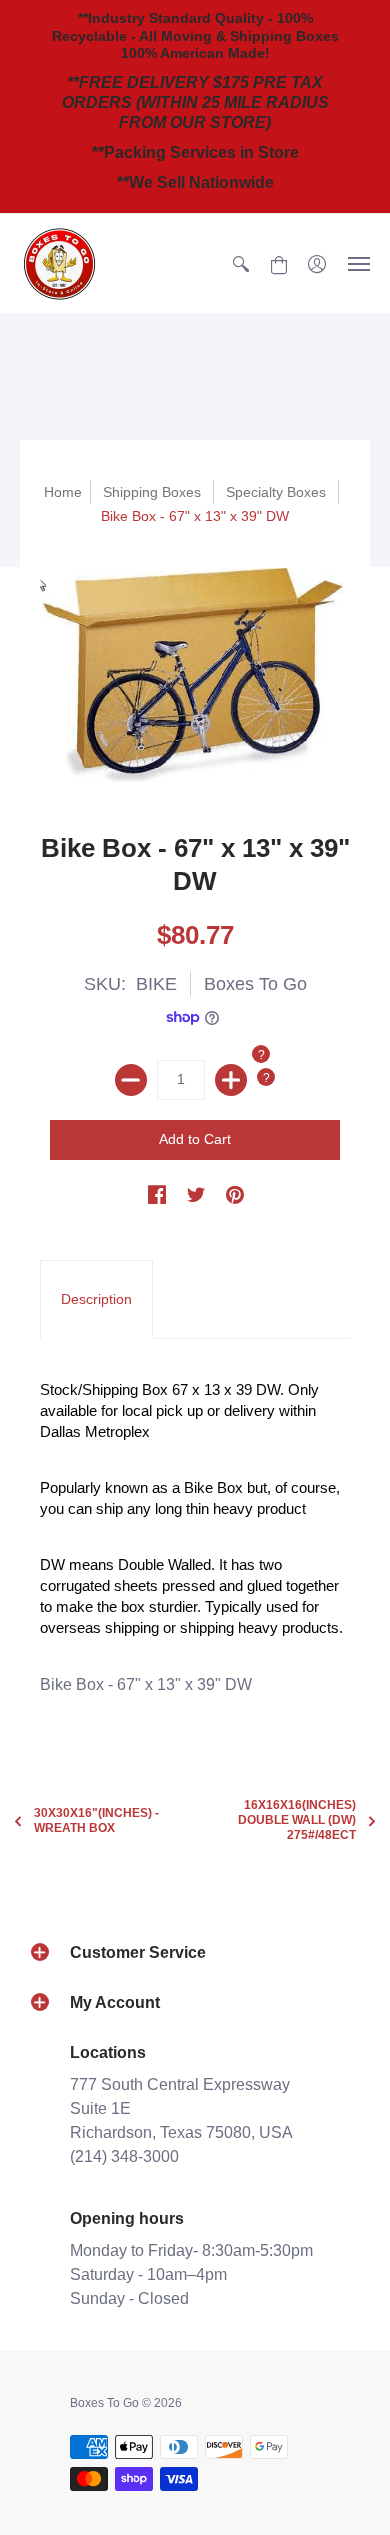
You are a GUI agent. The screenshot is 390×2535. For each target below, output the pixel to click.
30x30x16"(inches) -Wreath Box (96, 1820)
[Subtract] (131, 1080)
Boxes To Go (255, 984)
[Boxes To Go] (60, 264)
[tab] (96, 1300)
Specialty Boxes (276, 492)
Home (63, 492)
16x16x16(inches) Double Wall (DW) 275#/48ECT (297, 1820)
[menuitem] (241, 264)
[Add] (231, 1080)
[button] (241, 264)
